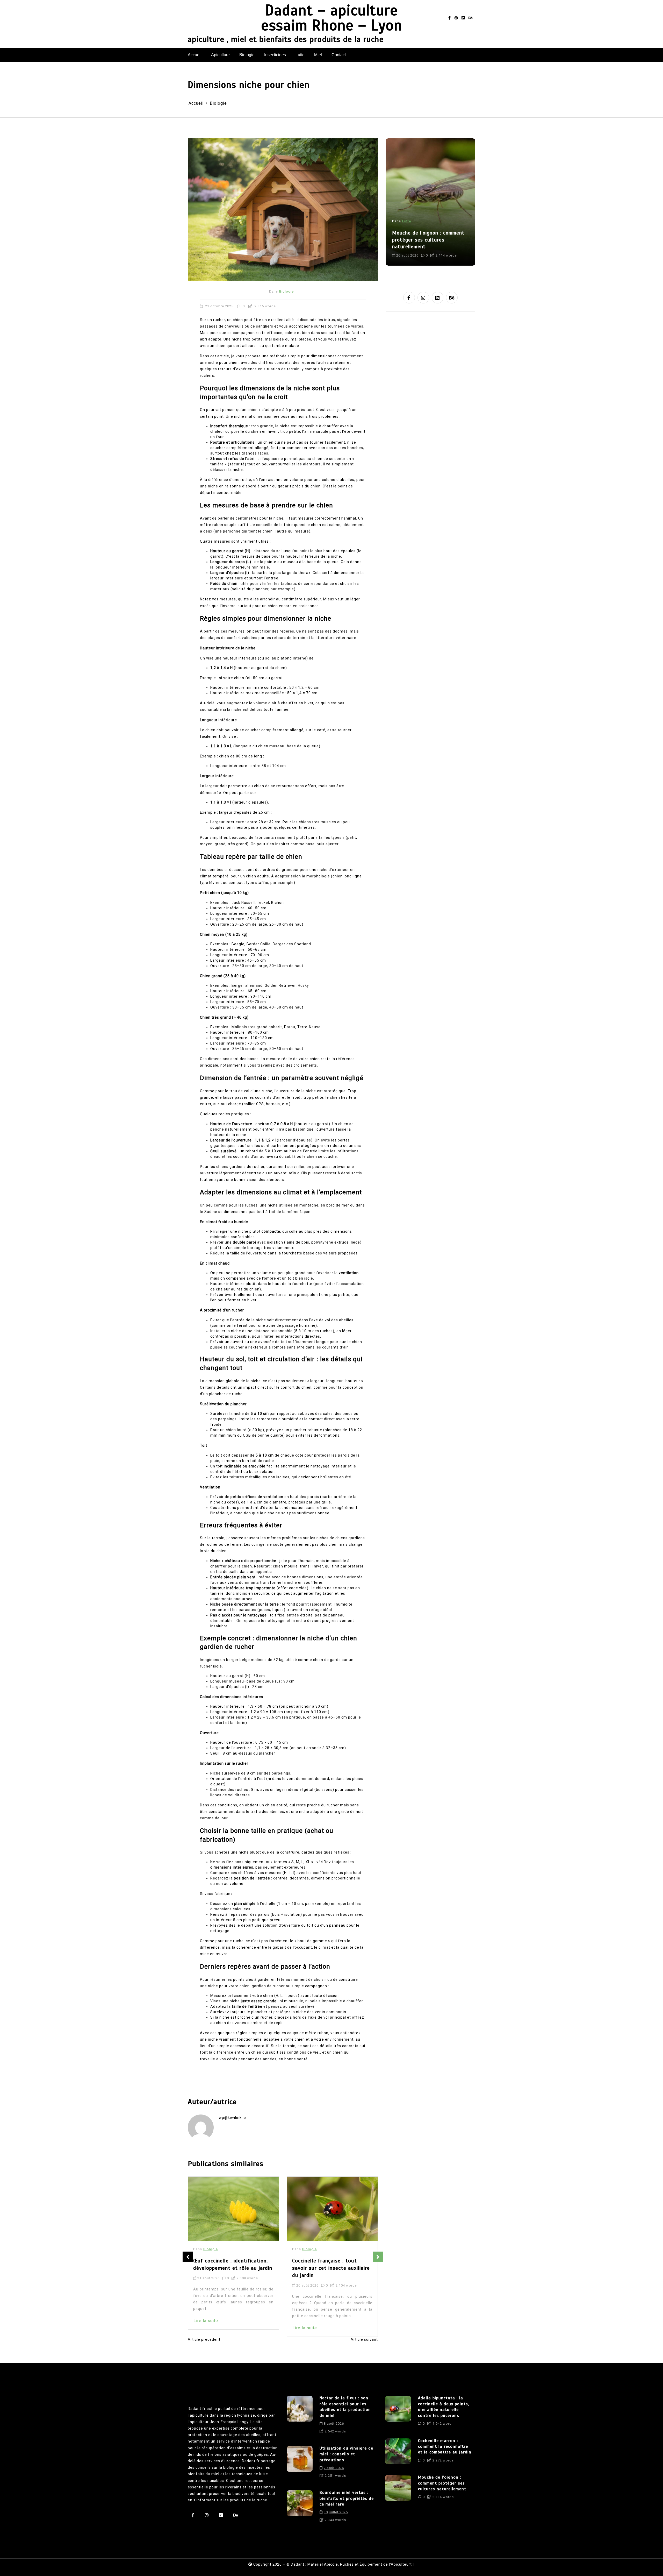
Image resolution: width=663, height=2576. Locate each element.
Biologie (247, 55)
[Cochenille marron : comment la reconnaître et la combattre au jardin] (398, 2452)
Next (378, 2257)
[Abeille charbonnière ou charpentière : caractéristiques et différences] (332, 2209)
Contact (339, 55)
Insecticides (275, 55)
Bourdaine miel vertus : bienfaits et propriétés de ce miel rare (347, 2498)
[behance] (471, 18)
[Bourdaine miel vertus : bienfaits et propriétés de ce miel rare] (300, 2508)
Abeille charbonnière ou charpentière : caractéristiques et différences (330, 2268)
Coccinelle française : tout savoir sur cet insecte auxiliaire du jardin (232, 2268)
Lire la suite (206, 2328)
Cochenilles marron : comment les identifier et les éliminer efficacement (428, 240)
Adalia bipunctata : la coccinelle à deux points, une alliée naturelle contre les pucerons (444, 2407)
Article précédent (204, 2339)
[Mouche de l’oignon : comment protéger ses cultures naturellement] (398, 2489)
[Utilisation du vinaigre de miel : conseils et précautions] (300, 2464)
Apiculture (220, 55)
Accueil (195, 55)
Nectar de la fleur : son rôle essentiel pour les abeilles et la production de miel (345, 2407)
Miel (318, 55)
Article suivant (364, 2339)
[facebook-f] (449, 18)
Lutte (300, 55)
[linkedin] (463, 18)
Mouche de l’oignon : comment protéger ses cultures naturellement (442, 2483)
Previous (188, 2257)
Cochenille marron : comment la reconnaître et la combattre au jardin (445, 2447)
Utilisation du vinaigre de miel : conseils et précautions (346, 2454)
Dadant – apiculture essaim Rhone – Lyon (332, 18)
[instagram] (456, 18)
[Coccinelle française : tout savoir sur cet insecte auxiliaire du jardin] (233, 2209)
